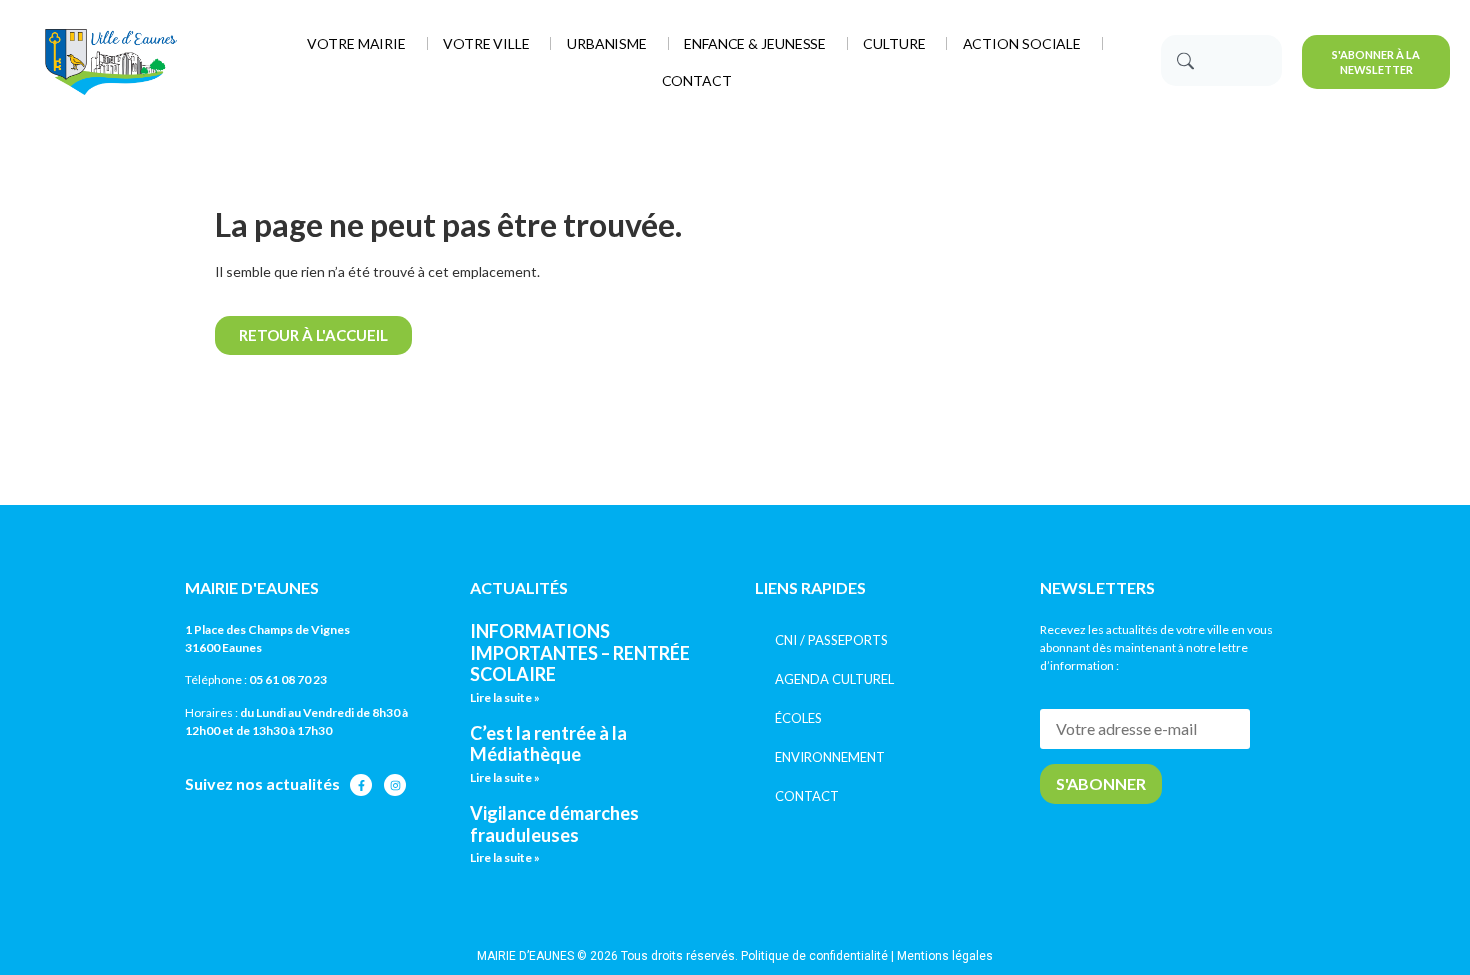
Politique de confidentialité (814, 956)
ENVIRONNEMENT (830, 757)
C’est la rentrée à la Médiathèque (548, 744)
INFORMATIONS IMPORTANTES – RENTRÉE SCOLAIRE (580, 652)
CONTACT (807, 796)
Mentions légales (945, 956)
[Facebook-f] (361, 785)
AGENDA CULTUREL (834, 679)
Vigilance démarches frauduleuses (554, 824)
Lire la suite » (505, 697)
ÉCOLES (798, 718)
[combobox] (1221, 60)
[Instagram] (395, 785)
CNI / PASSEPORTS (831, 640)
